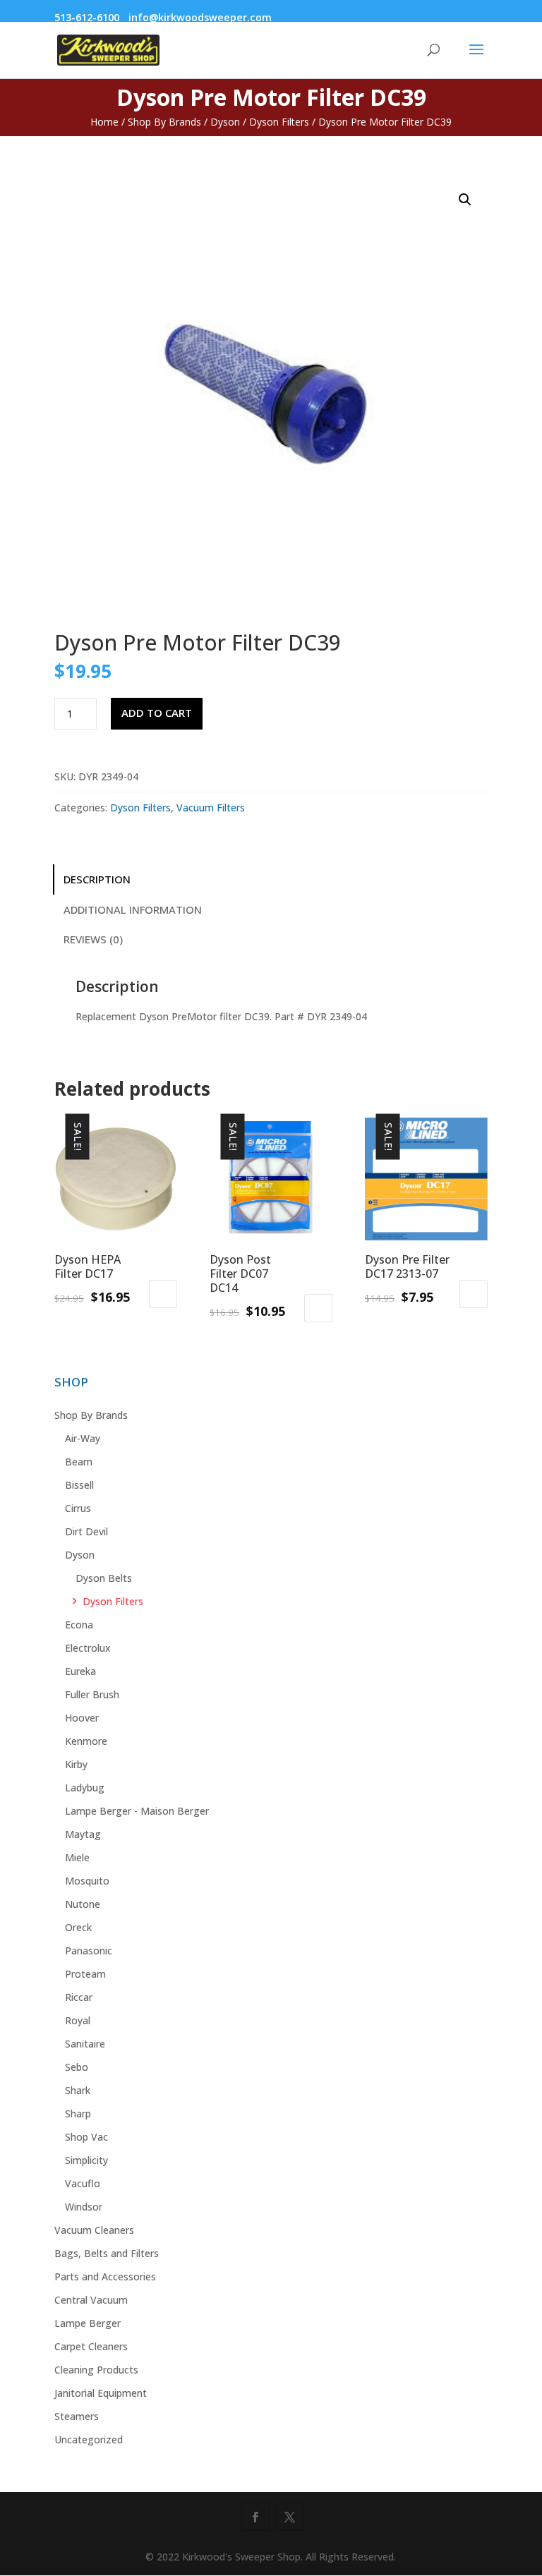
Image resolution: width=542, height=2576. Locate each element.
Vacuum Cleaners (94, 2230)
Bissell (79, 1485)
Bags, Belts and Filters (107, 2253)
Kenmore (86, 1741)
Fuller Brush (92, 1694)
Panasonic (89, 1951)
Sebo (77, 2067)
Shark (78, 2090)
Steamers (77, 2416)
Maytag (83, 1834)
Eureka (80, 1671)
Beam (79, 1462)
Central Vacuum (91, 2300)
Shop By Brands (164, 122)
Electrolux (88, 1648)
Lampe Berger (88, 2323)
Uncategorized (89, 2439)
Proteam (85, 1974)
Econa (79, 1625)
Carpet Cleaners (91, 2346)
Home (104, 122)
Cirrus (78, 1508)
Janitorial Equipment (101, 2393)
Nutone (83, 1904)
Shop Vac (86, 2137)
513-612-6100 (87, 17)
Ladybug (85, 1788)
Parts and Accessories (105, 2276)
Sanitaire (85, 2044)
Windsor (84, 2207)
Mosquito (87, 1881)
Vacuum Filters (211, 808)
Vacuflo (83, 2183)
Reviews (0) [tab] (93, 939)
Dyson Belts (104, 1578)
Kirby (76, 1764)
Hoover (82, 1718)
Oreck (78, 1927)
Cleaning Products (96, 2370)
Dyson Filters (279, 122)
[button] (465, 200)
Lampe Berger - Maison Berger (137, 1811)
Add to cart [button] (163, 1294)
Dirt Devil (86, 1531)
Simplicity (86, 2160)
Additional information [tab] (133, 909)
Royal (78, 2020)
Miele (77, 1857)
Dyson (225, 122)
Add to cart (157, 713)
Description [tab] (97, 879)
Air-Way (83, 1438)
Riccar (79, 1997)
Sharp (78, 2114)
